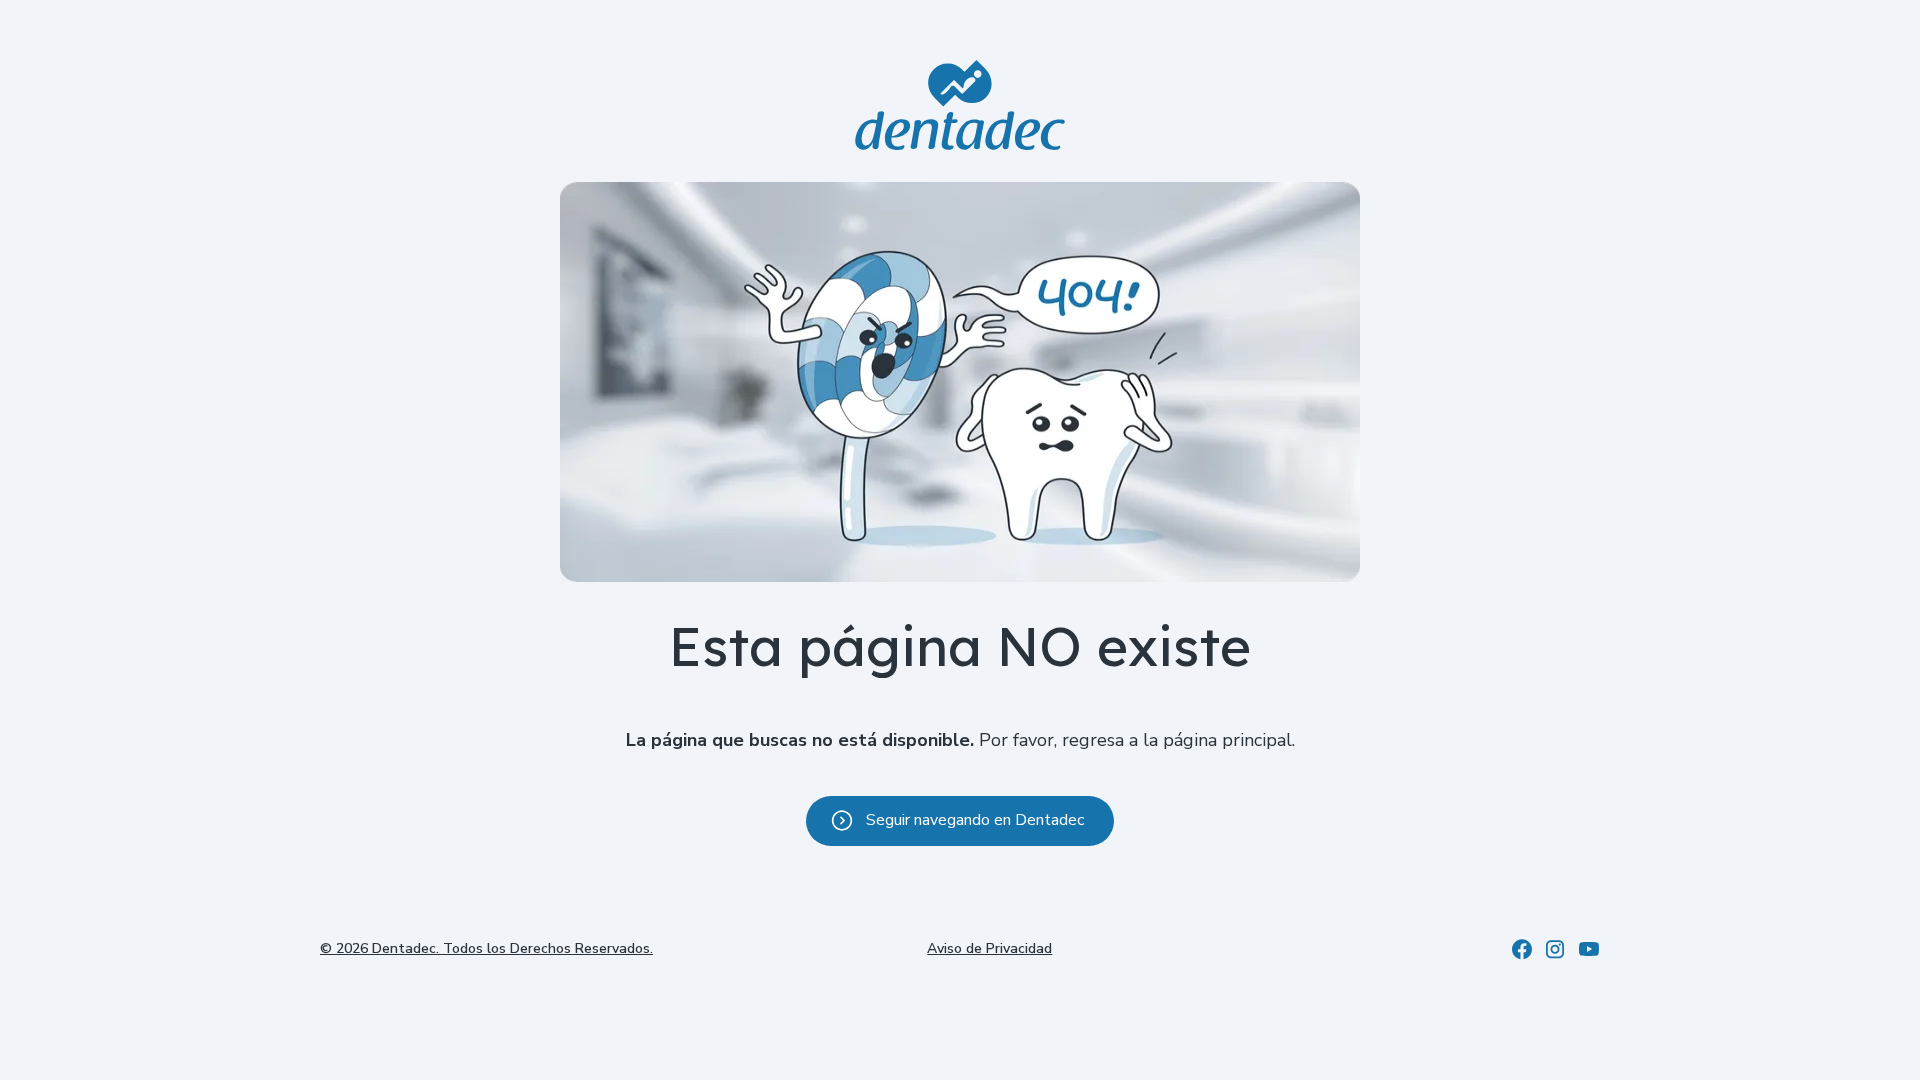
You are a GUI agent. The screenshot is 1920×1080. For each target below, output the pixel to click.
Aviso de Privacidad (989, 948)
